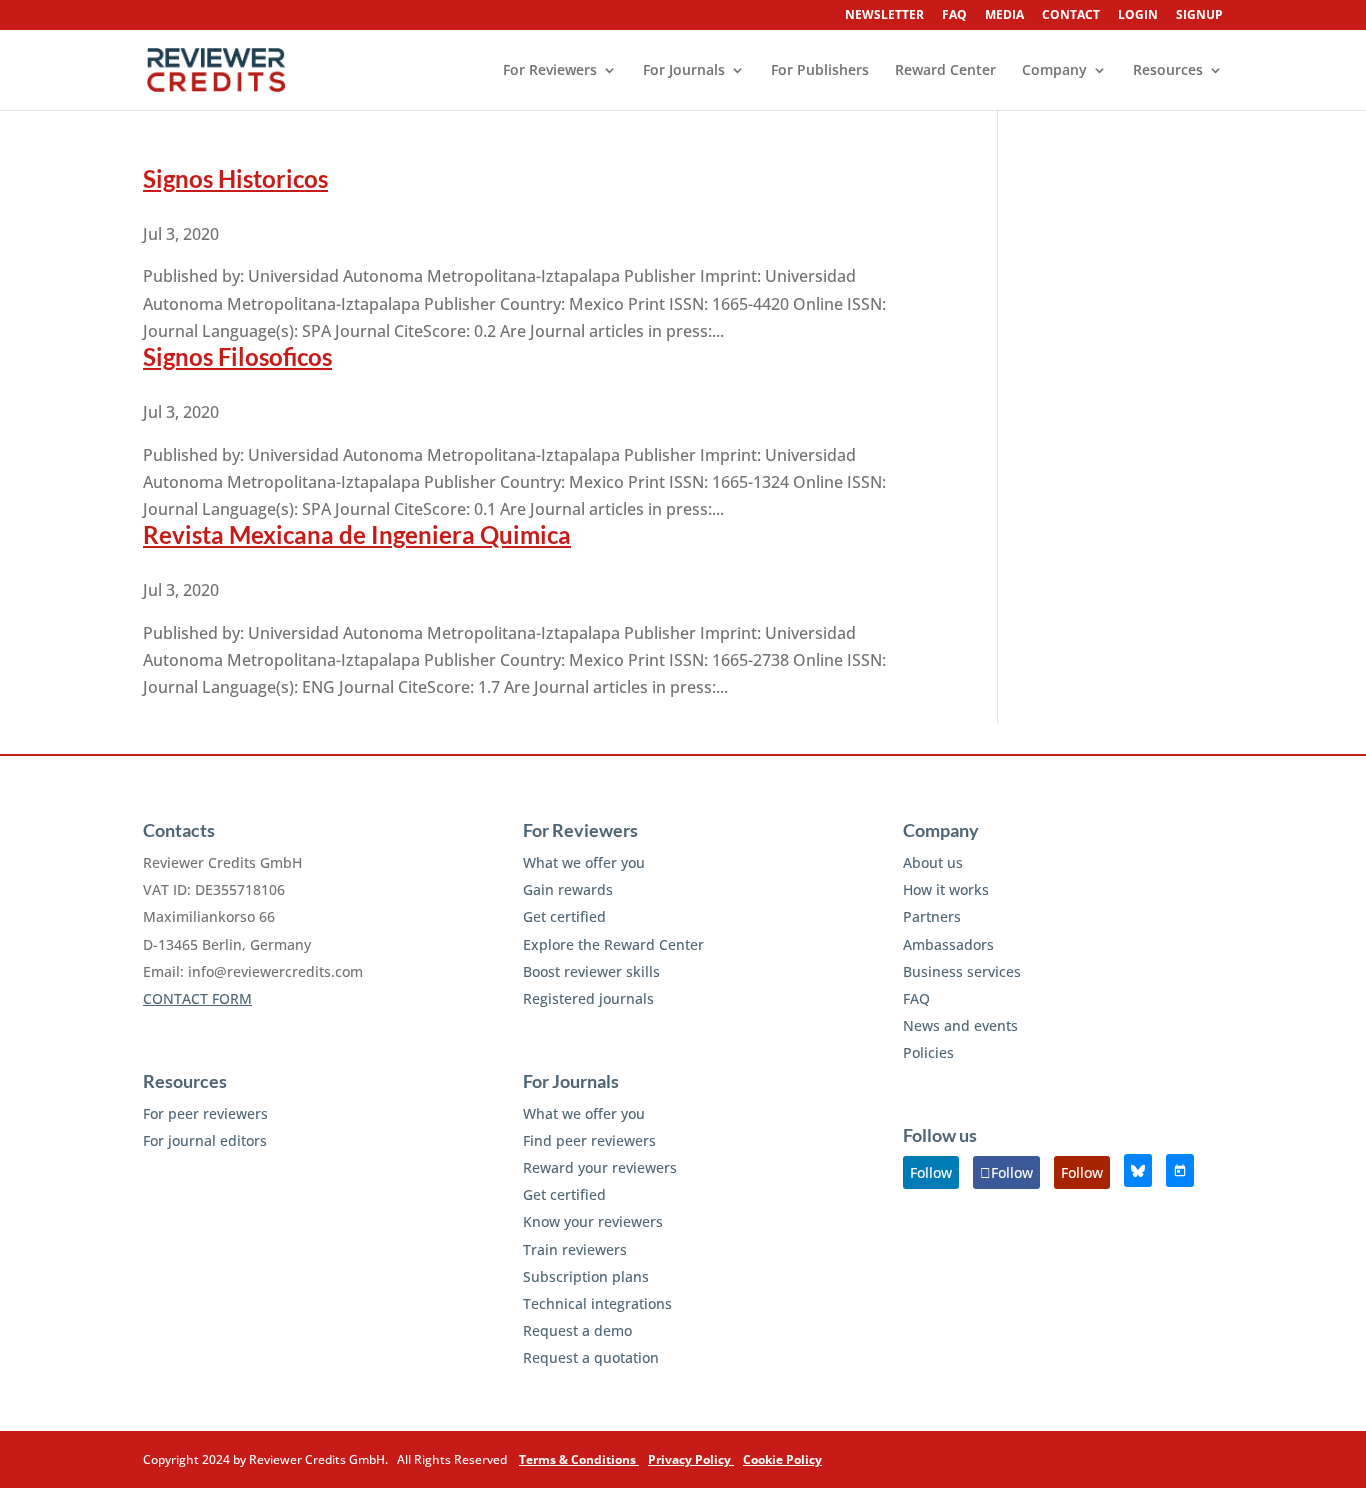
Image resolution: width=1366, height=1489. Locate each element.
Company (1054, 71)
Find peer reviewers (589, 1140)
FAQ (954, 16)
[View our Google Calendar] (1180, 1170)
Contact (1071, 16)
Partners (932, 916)
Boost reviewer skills (591, 971)
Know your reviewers (593, 1221)
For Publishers (820, 71)
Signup (1199, 16)
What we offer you (584, 862)
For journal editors (205, 1140)
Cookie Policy (782, 1459)
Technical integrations (597, 1303)
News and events (960, 1025)
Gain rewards (568, 889)
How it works (946, 889)
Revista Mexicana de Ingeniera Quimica (357, 534)
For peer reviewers (205, 1113)
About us (933, 862)
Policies (928, 1052)
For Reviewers (550, 71)
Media (1004, 16)
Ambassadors (948, 944)
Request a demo (577, 1330)
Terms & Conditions (579, 1459)
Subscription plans (586, 1276)
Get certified (564, 916)
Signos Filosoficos (237, 356)
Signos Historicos (235, 178)
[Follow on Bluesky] (1138, 1170)
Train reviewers (575, 1249)
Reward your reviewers (600, 1167)
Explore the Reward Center (613, 944)
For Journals (684, 71)
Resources (1168, 71)
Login (1138, 16)
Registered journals (588, 998)
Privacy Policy (691, 1459)
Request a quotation (591, 1357)
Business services (962, 971)
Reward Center (945, 71)
